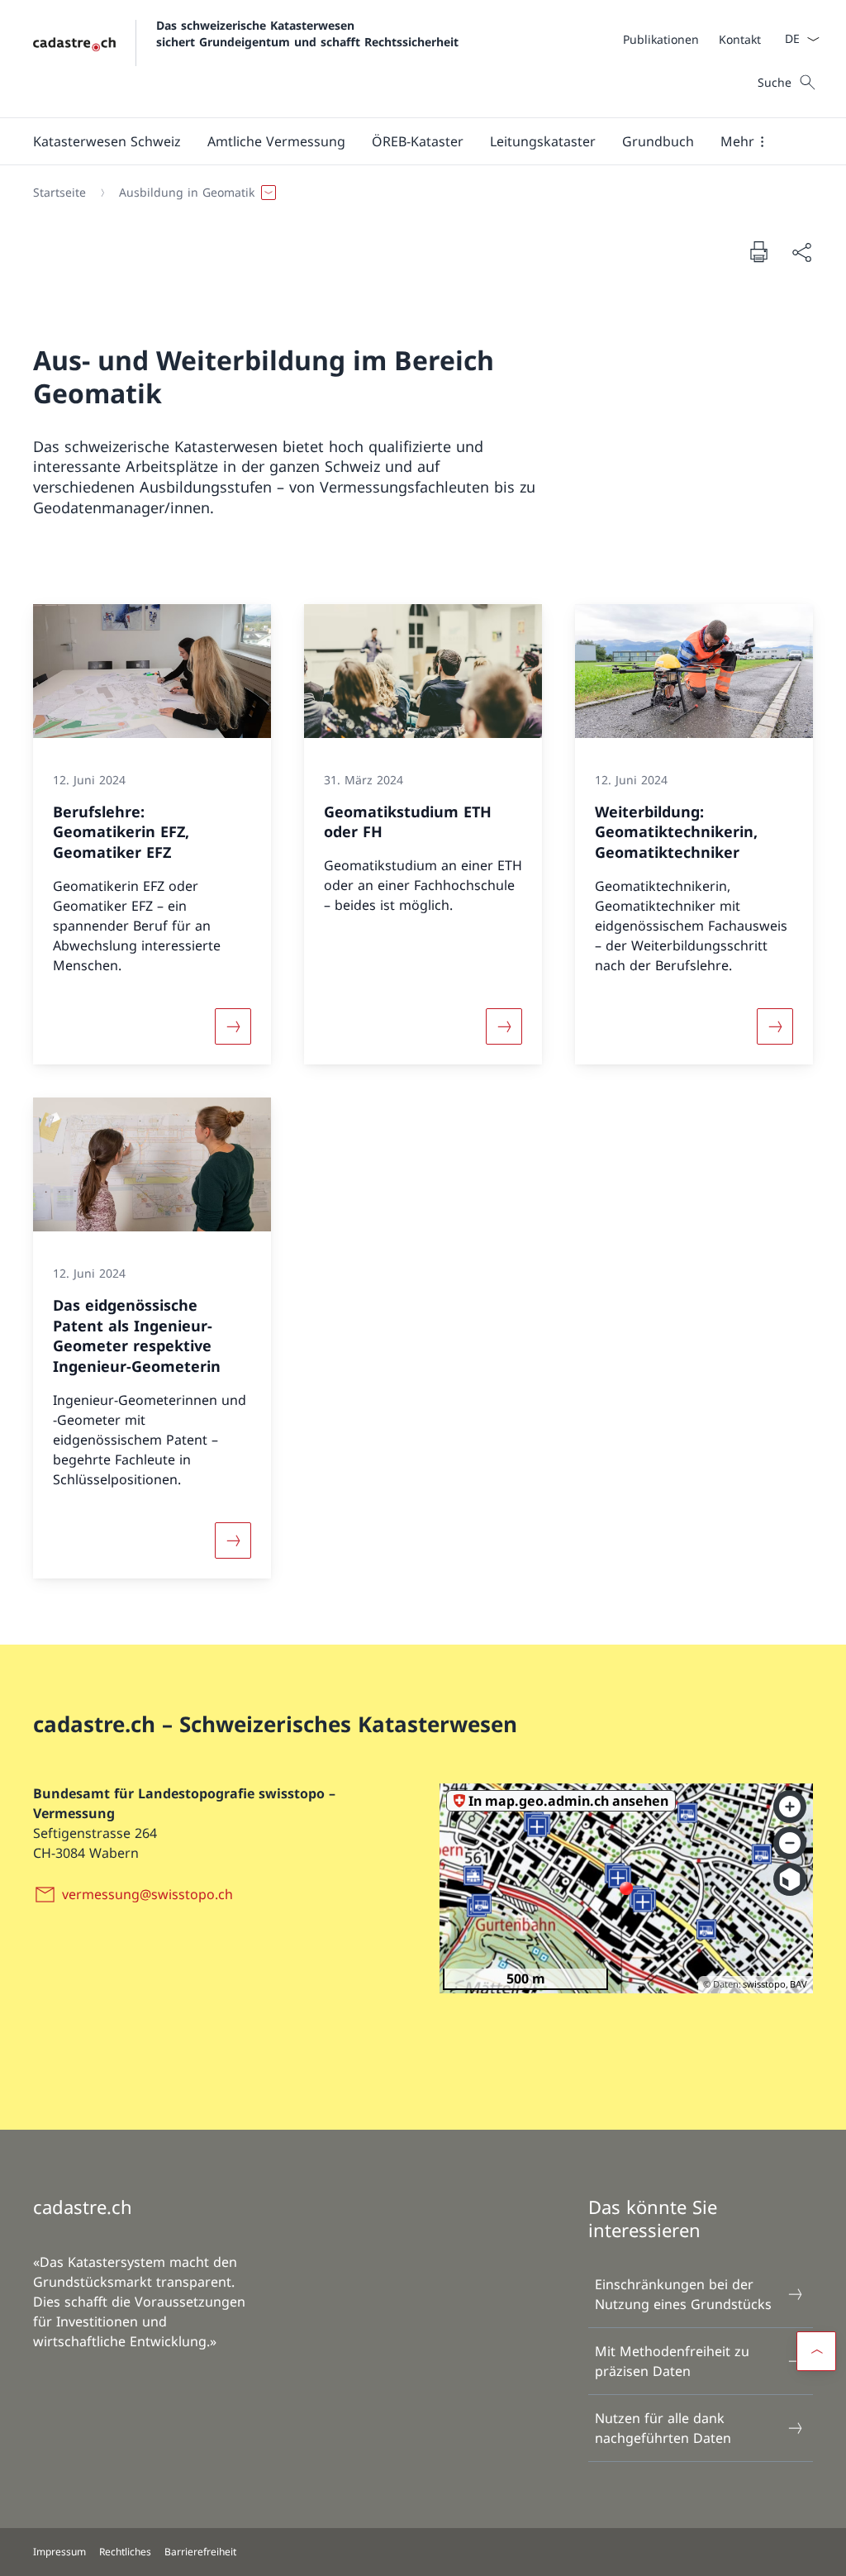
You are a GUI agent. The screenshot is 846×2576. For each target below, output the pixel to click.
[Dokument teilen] (801, 252)
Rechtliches (125, 2552)
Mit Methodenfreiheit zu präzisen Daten (672, 2361)
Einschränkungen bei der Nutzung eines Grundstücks (683, 2294)
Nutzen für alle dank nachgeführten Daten (663, 2428)
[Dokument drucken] (758, 251)
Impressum (59, 2552)
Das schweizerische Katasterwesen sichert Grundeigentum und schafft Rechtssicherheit (307, 33)
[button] (107, 141)
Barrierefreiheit (200, 2552)
